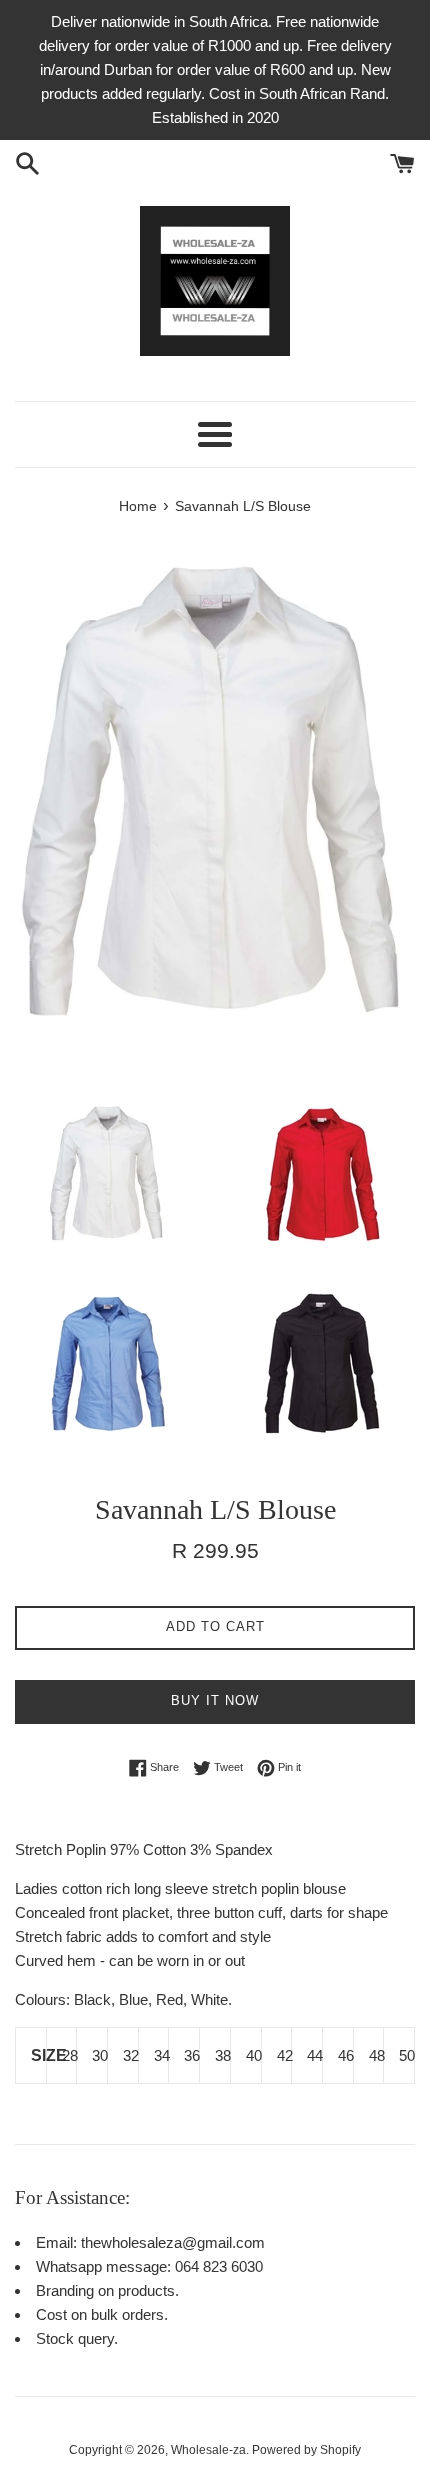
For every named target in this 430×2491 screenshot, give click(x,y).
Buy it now (215, 1700)
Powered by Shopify (306, 2450)
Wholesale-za (208, 2450)
